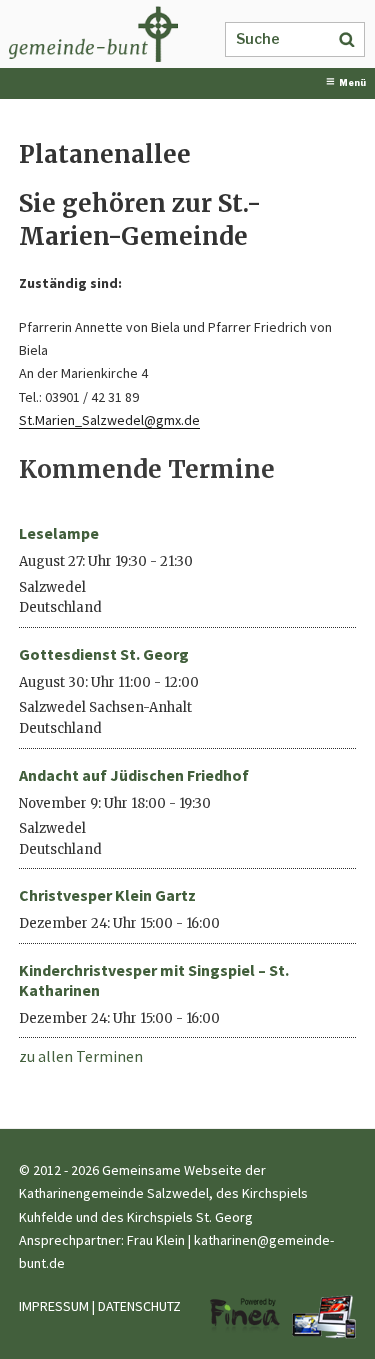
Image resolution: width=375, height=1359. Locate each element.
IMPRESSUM (54, 1306)
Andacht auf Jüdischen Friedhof (134, 775)
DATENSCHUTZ (139, 1306)
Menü (352, 83)
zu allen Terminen (81, 1056)
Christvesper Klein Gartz (107, 895)
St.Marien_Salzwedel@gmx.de (109, 420)
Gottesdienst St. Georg (104, 654)
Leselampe (59, 533)
